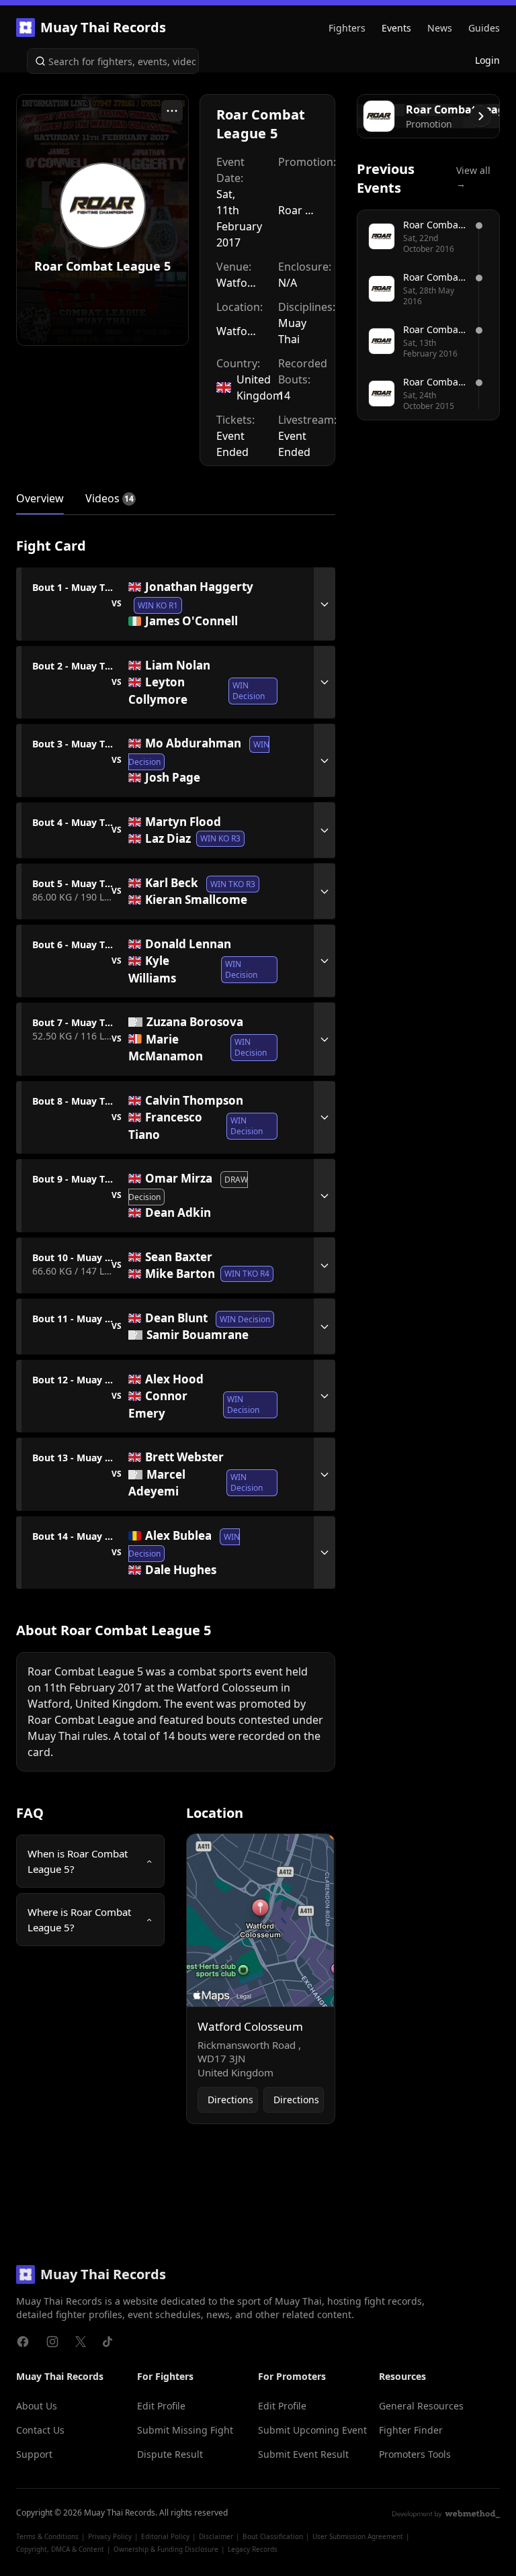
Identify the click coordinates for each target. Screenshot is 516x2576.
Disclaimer (216, 2536)
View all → (473, 177)
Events (396, 28)
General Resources (421, 2406)
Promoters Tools (415, 2454)
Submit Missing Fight (185, 2430)
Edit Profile (161, 2406)
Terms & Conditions (47, 2536)
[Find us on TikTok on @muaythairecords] (107, 2342)
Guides (484, 28)
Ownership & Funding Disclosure (166, 2549)
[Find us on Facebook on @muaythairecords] (23, 2342)
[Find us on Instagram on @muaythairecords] (52, 2342)
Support (34, 2454)
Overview (40, 498)
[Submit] (38, 61)
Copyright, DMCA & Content (60, 2549)
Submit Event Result (303, 2454)
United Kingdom (260, 387)
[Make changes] (172, 111)
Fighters (347, 28)
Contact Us (40, 2430)
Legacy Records (253, 2549)
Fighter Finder (411, 2430)
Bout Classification (273, 2536)
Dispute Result (170, 2454)
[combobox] (113, 61)
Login (487, 60)
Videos (102, 498)
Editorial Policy (165, 2536)
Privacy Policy (110, 2536)
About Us (37, 2406)
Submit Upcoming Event (312, 2430)
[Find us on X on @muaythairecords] (81, 2342)
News (440, 28)
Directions (230, 2100)
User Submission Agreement (358, 2536)
